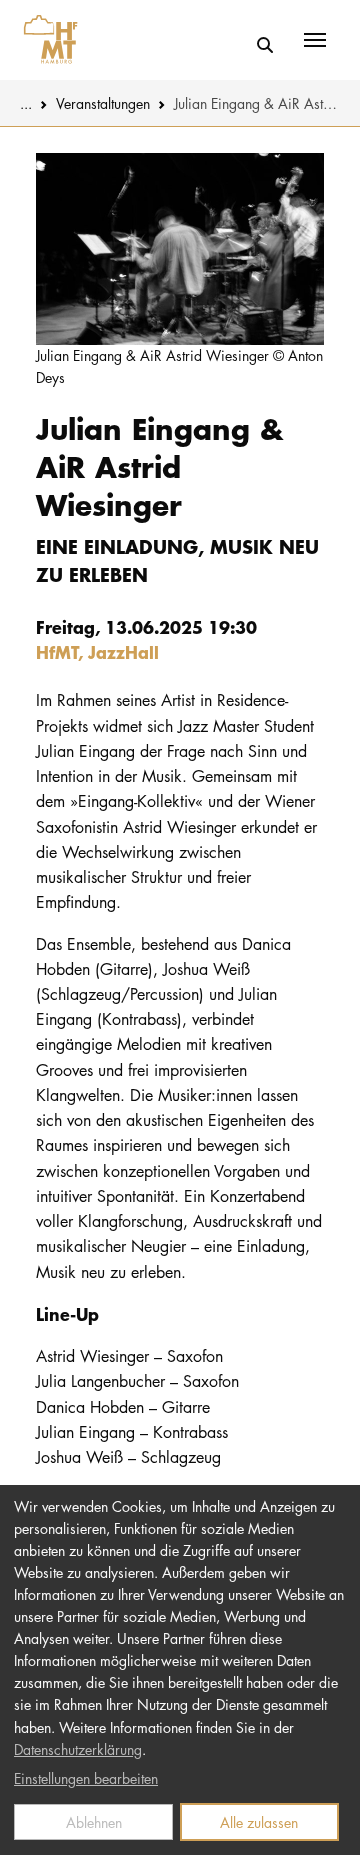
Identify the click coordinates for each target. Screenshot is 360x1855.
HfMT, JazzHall (97, 651)
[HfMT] (45, 40)
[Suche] (265, 45)
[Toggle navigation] (315, 40)
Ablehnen (94, 1822)
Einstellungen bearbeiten (86, 1778)
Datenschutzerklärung (78, 1749)
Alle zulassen (259, 1822)
